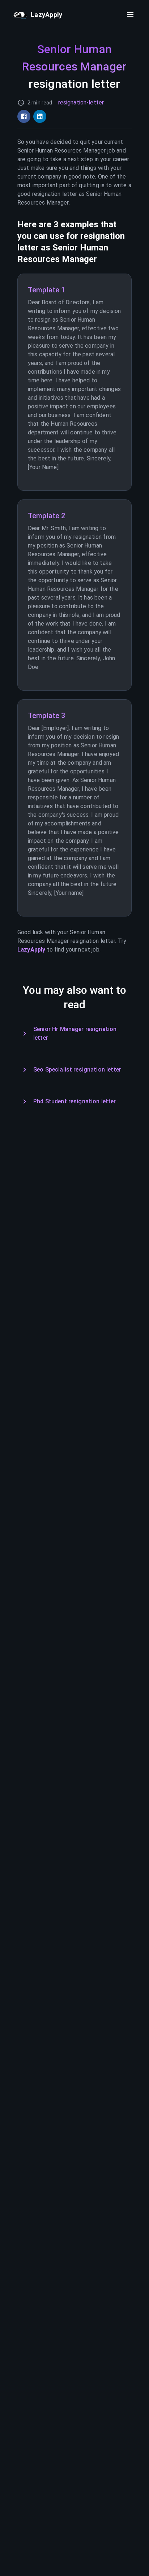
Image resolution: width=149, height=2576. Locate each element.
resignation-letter (81, 102)
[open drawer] (130, 14)
